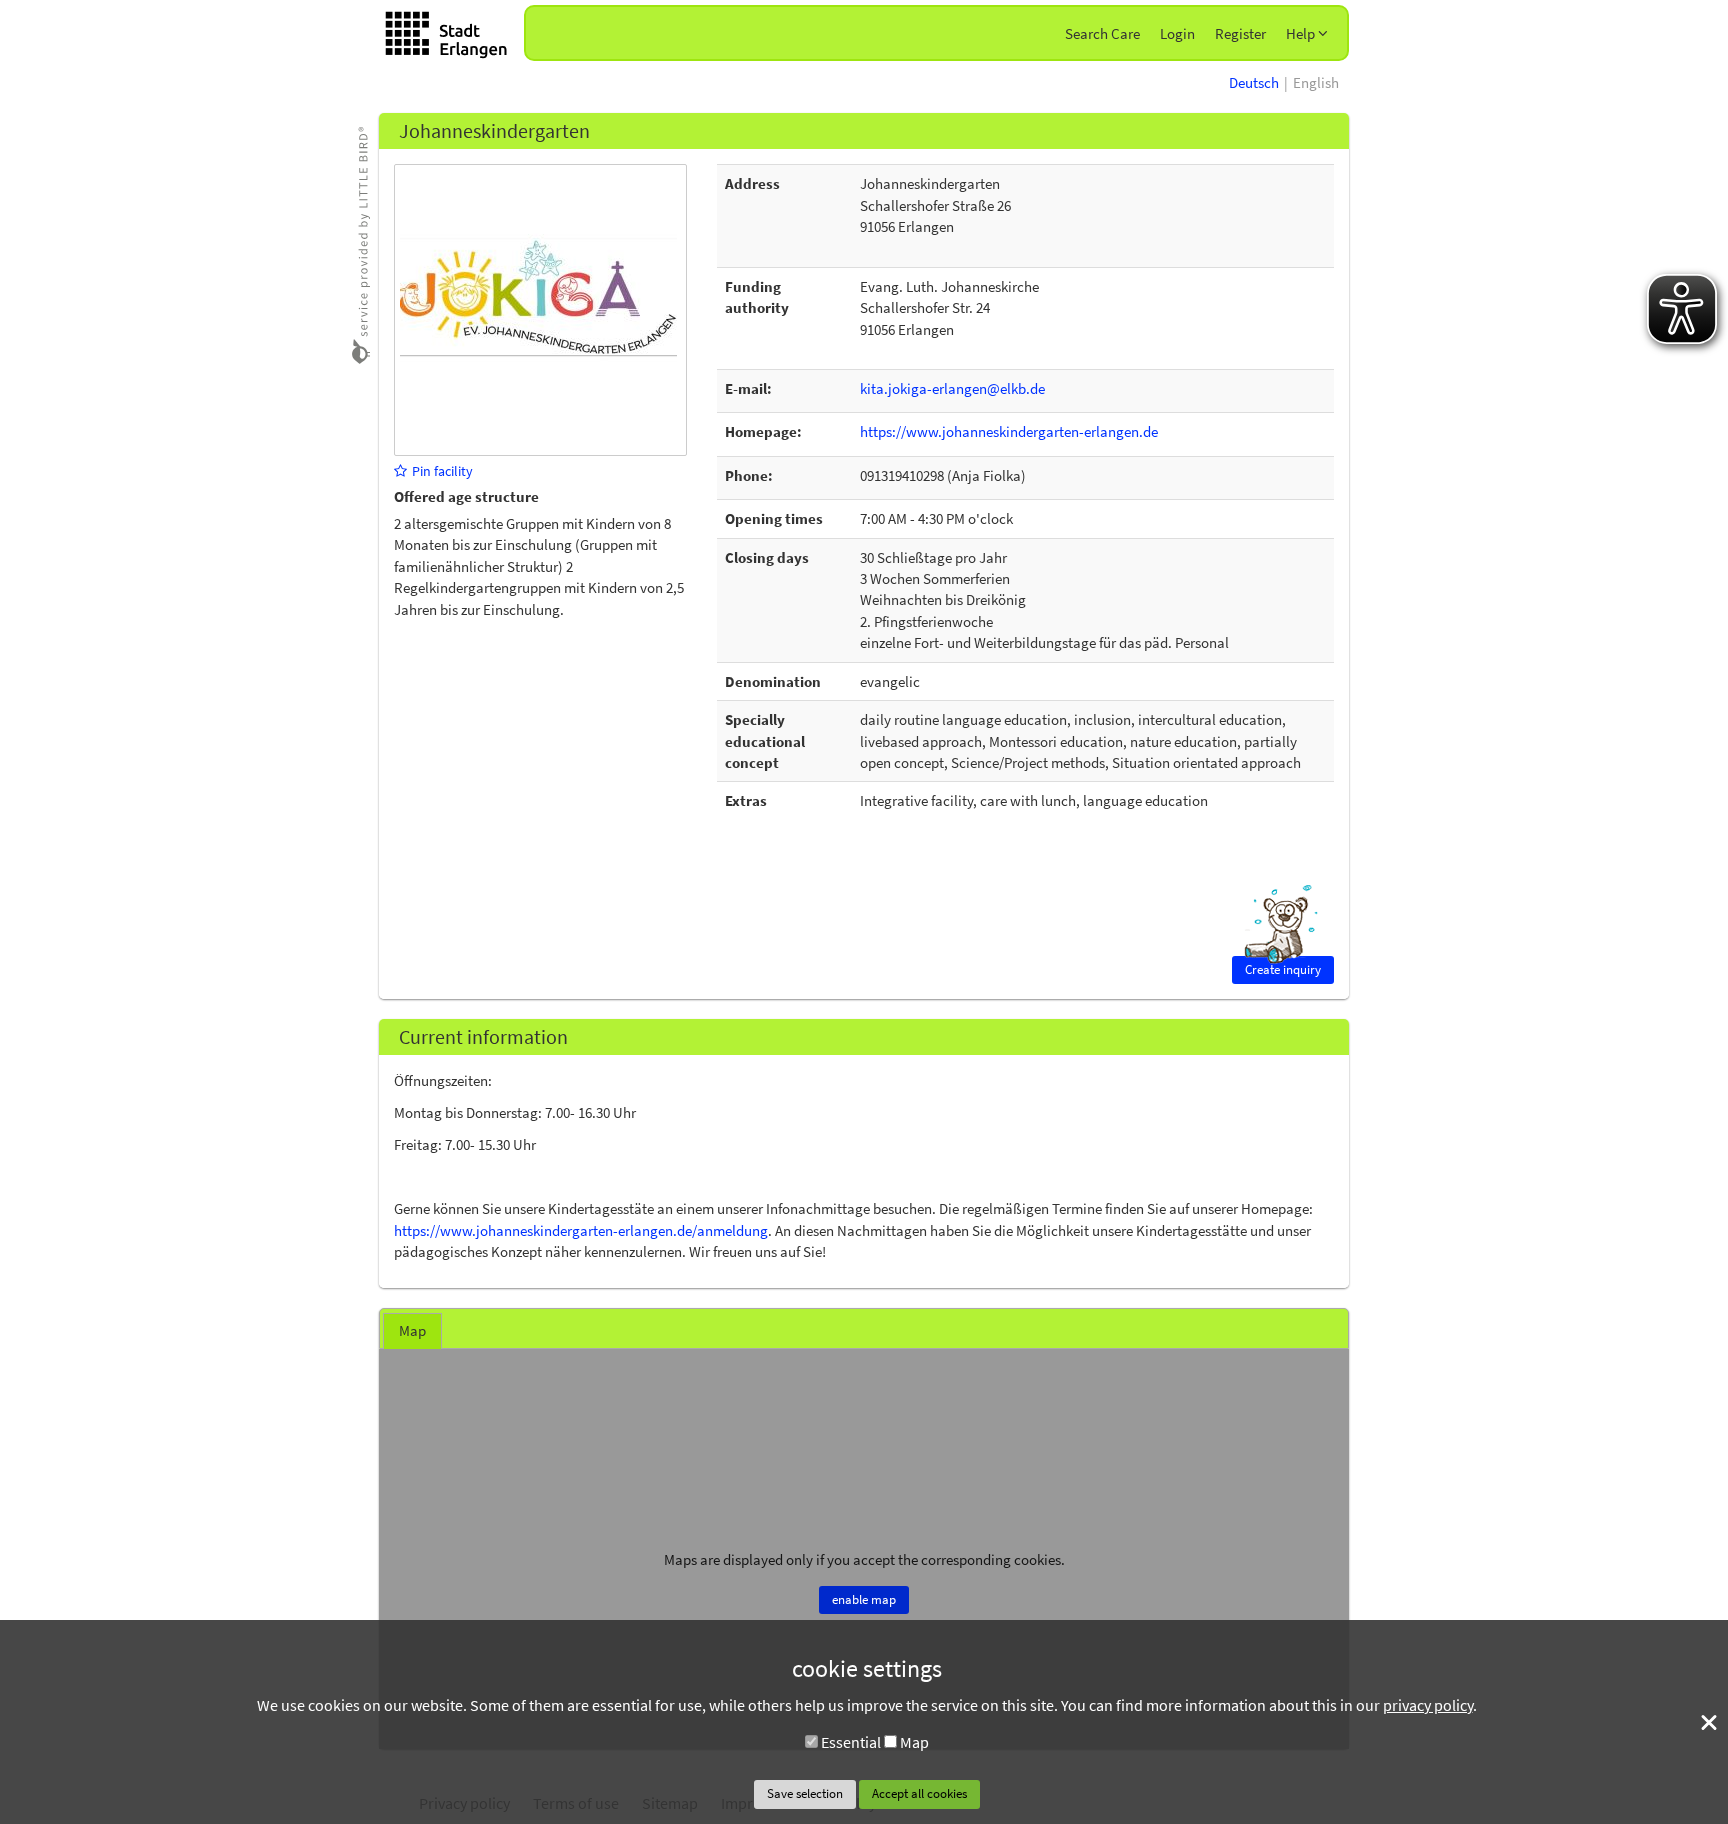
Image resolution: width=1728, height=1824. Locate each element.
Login (1177, 33)
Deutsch (1254, 82)
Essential (851, 1742)
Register (1240, 33)
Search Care (1102, 33)
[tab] (412, 1331)
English (1316, 82)
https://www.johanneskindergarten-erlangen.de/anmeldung (581, 1230)
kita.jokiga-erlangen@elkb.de (952, 388)
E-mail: (748, 388)
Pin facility (442, 471)
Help (1302, 33)
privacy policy (1428, 1705)
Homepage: (763, 431)
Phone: (749, 475)
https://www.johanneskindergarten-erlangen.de (1009, 431)
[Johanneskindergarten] (538, 308)
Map (914, 1742)
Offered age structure (466, 496)
